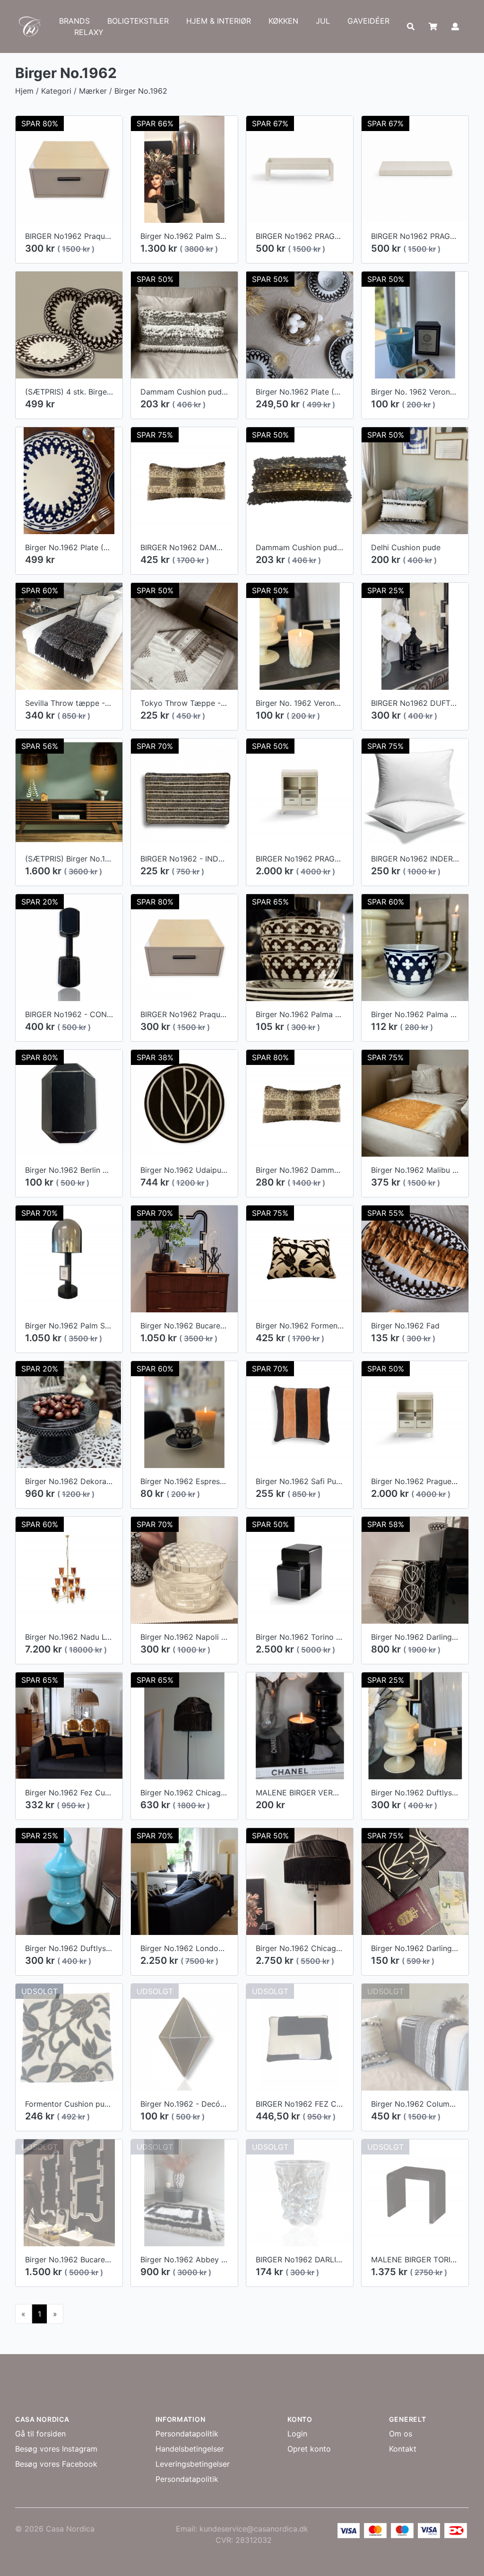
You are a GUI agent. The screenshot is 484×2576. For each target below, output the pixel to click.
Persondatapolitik (187, 2434)
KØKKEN (283, 21)
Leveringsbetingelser (193, 2464)
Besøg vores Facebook (56, 2464)
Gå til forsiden (40, 2434)
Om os (401, 2434)
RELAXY (89, 32)
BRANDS (74, 21)
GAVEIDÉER (368, 21)
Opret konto (309, 2449)
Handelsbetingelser (190, 2449)
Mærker (93, 91)
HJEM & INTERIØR (219, 21)
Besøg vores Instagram (56, 2449)
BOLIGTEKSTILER (138, 21)
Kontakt (403, 2449)
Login (297, 2434)
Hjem (24, 91)
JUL (323, 21)
